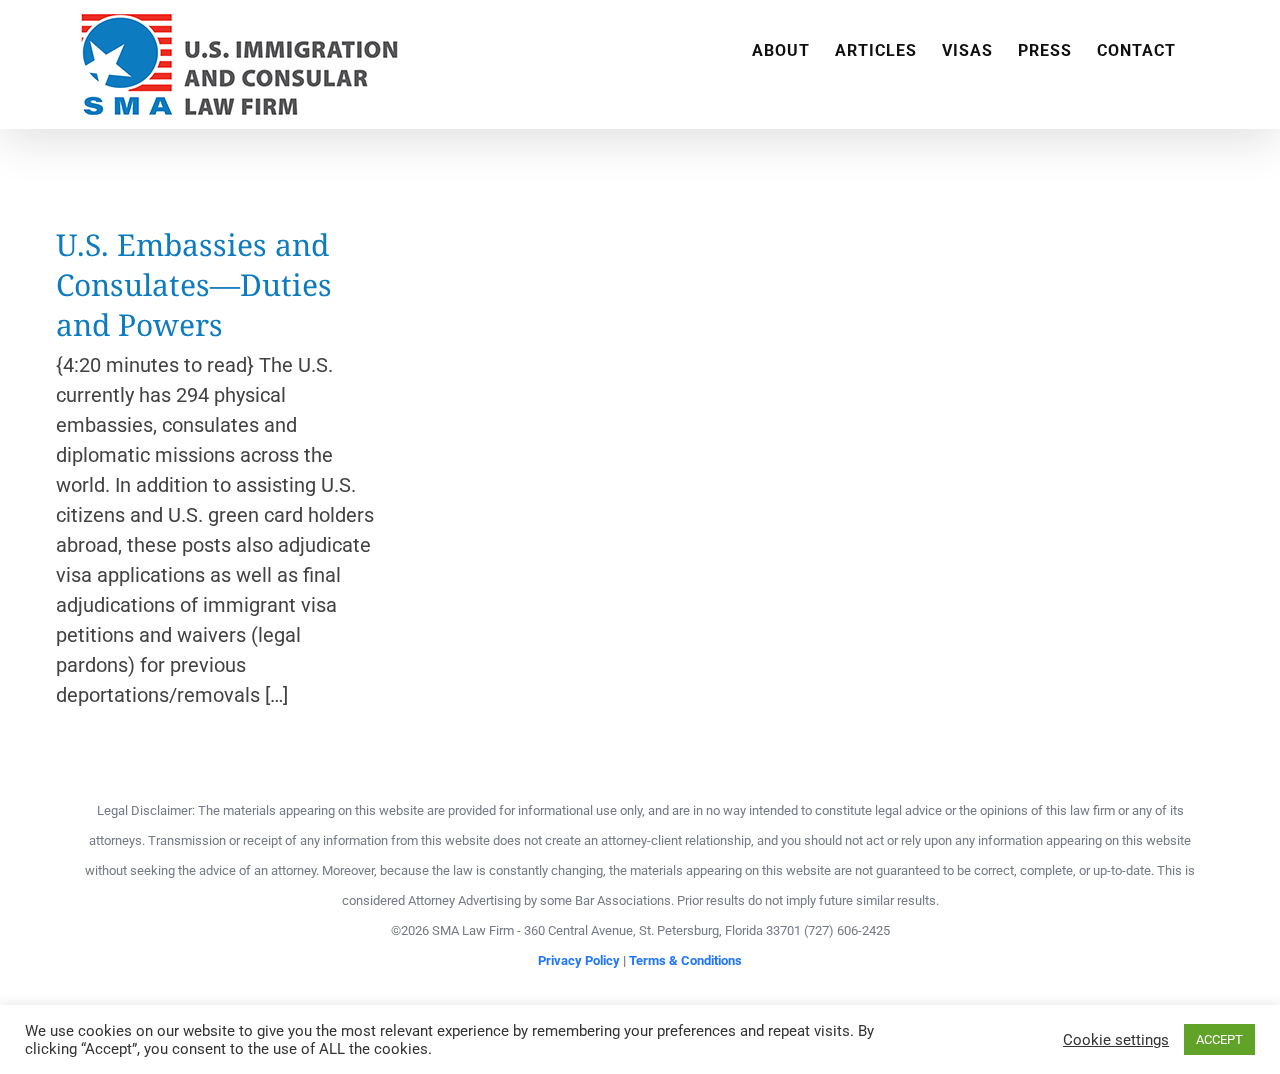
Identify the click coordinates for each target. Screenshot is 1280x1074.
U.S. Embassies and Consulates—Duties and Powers (194, 284)
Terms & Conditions (685, 960)
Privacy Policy (579, 960)
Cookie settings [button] (1116, 1040)
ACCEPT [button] (1219, 1039)
